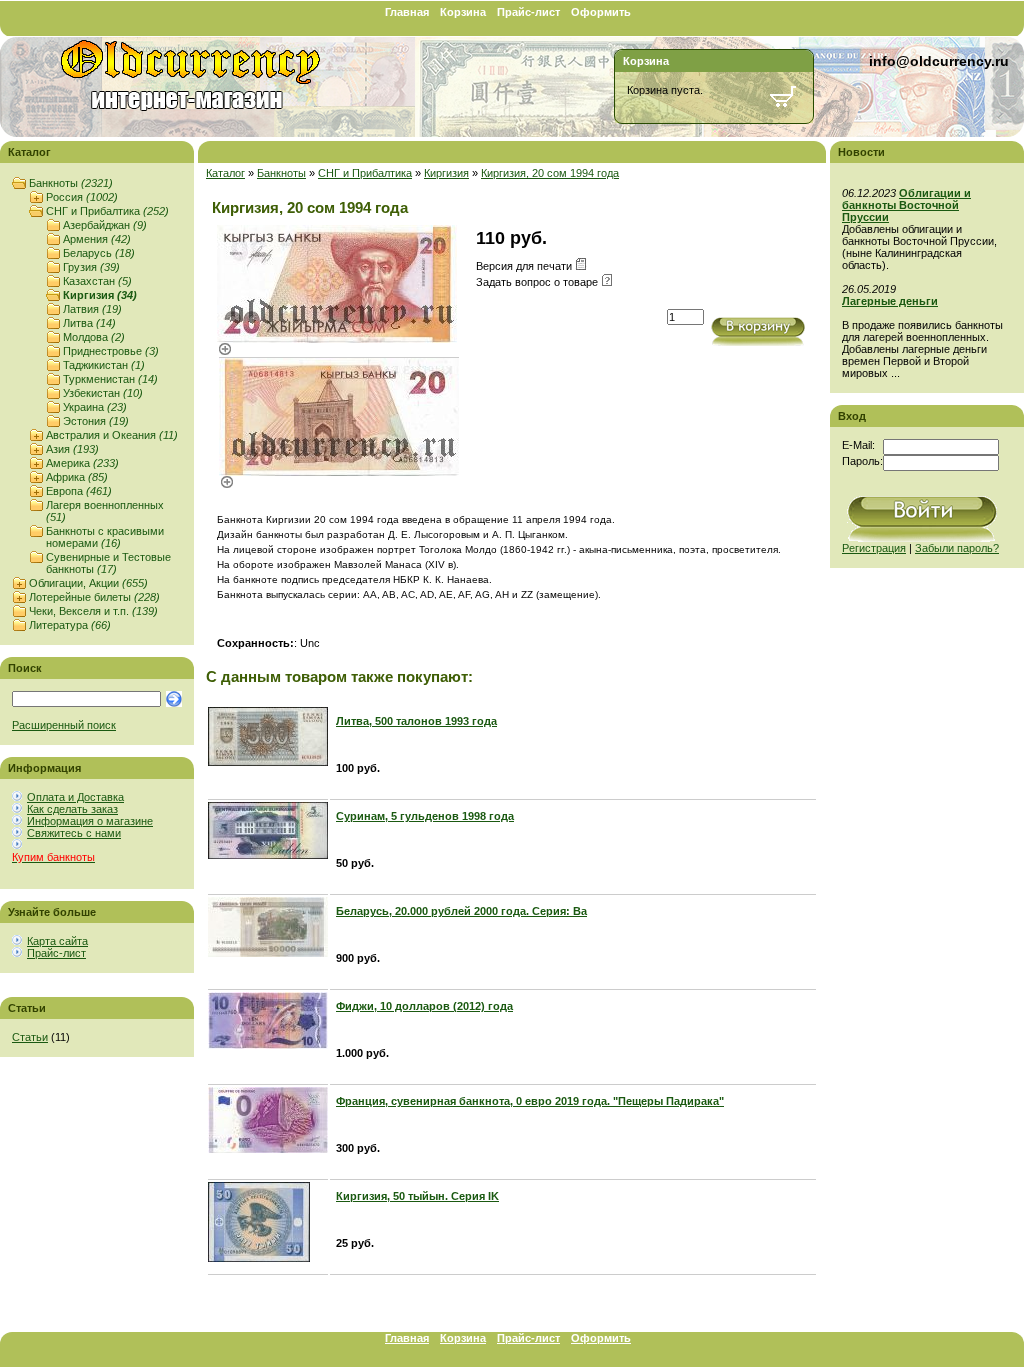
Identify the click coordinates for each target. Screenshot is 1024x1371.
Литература (70, 625)
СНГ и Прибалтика (107, 211)
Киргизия (100, 295)
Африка (77, 477)
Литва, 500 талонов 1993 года (416, 721)
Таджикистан (104, 365)
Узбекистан (103, 393)
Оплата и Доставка (75, 797)
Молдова (94, 337)
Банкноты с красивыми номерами (105, 537)
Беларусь (99, 253)
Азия (72, 449)
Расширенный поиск (64, 725)
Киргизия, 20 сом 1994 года (550, 173)
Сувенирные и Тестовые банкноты (108, 563)
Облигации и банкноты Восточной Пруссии (906, 205)
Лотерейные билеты (94, 597)
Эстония (96, 421)
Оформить (601, 12)
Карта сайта (57, 941)
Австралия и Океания (112, 435)
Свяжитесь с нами (74, 833)
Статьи (30, 1037)
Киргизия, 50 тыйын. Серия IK (417, 1196)
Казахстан (97, 281)
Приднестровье (111, 351)
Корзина (463, 12)
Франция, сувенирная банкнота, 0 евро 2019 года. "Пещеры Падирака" (530, 1101)
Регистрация (874, 548)
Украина (95, 407)
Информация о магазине (90, 821)
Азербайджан (105, 225)
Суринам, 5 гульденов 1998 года (425, 816)
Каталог (225, 173)
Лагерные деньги (890, 301)
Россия (82, 197)
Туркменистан (110, 379)
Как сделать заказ (72, 809)
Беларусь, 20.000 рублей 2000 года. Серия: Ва (461, 911)
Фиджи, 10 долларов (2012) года (424, 1006)
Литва (89, 323)
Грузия (91, 267)
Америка (82, 463)
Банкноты (71, 183)
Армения (97, 239)
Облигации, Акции (88, 583)
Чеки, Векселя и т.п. (93, 611)
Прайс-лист (528, 12)
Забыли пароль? (957, 548)
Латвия (92, 309)
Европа (79, 491)
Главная (407, 12)
